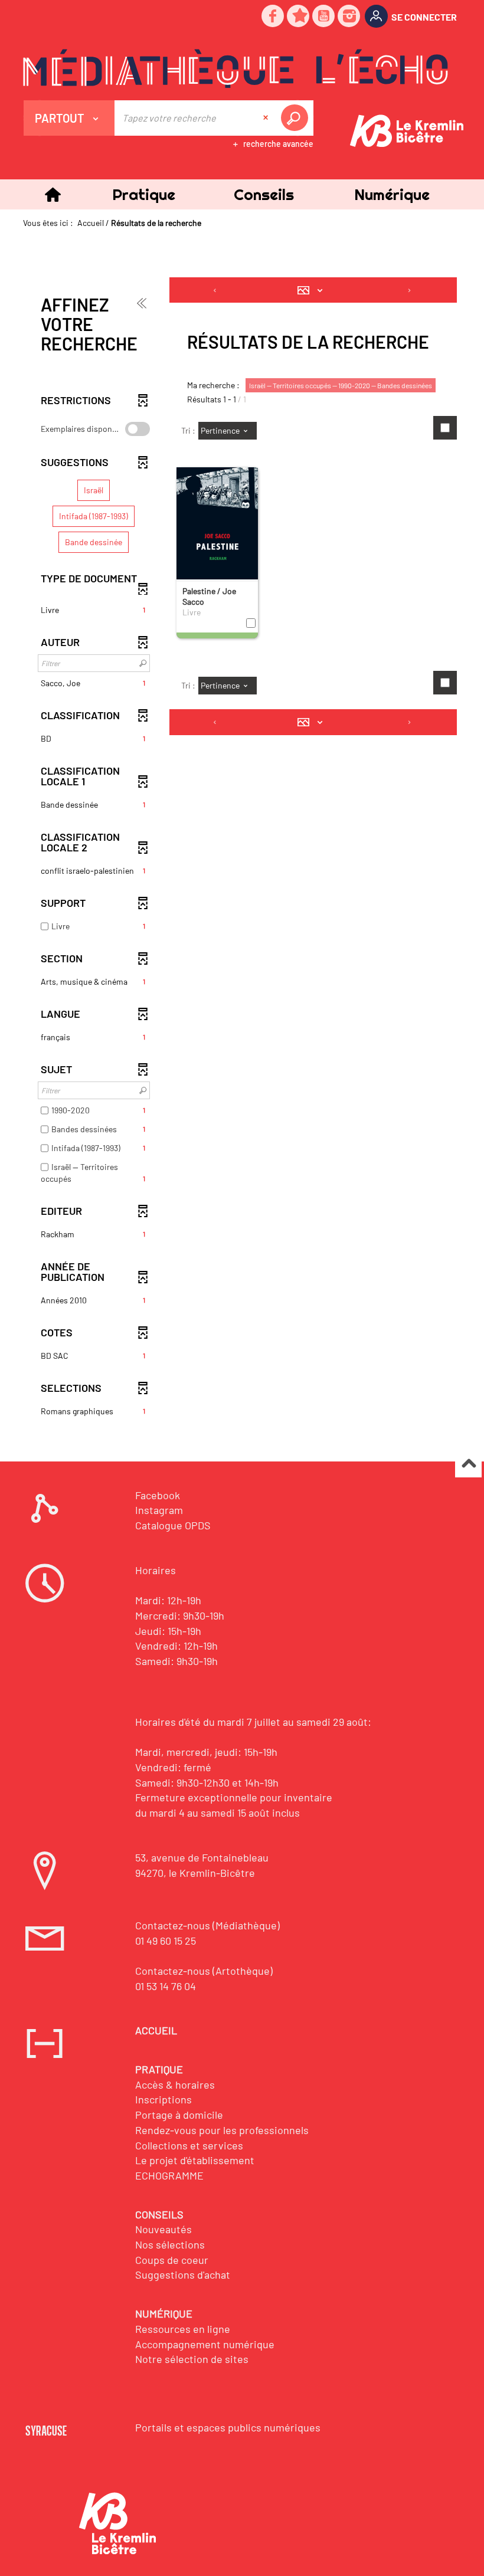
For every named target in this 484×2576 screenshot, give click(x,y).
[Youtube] (324, 17)
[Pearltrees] (299, 17)
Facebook (158, 1495)
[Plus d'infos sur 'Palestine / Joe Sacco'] (217, 529)
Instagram (159, 1510)
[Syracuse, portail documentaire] (236, 68)
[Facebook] (273, 17)
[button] (144, 194)
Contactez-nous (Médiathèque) (207, 1925)
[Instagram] (349, 17)
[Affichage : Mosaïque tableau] (313, 290)
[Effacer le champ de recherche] (267, 118)
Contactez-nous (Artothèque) (204, 1971)
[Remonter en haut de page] (468, 1465)
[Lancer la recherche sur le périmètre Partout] (297, 118)
